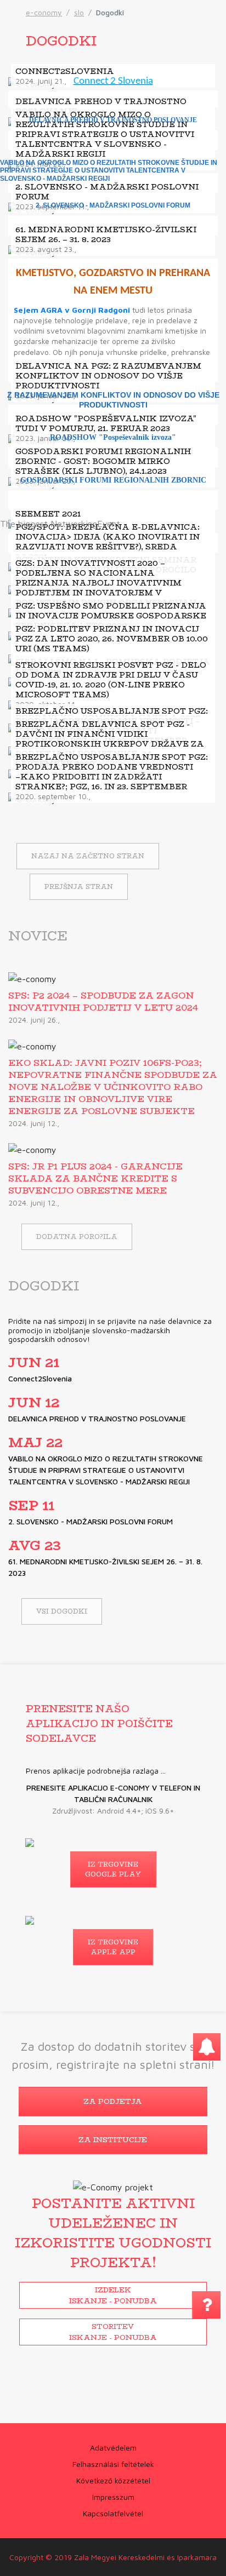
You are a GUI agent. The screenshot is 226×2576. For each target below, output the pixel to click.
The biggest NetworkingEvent (60, 524)
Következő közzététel (113, 2480)
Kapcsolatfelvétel (113, 2513)
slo (79, 12)
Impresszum (113, 2497)
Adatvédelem (113, 2448)
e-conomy (44, 12)
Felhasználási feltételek (113, 2464)
